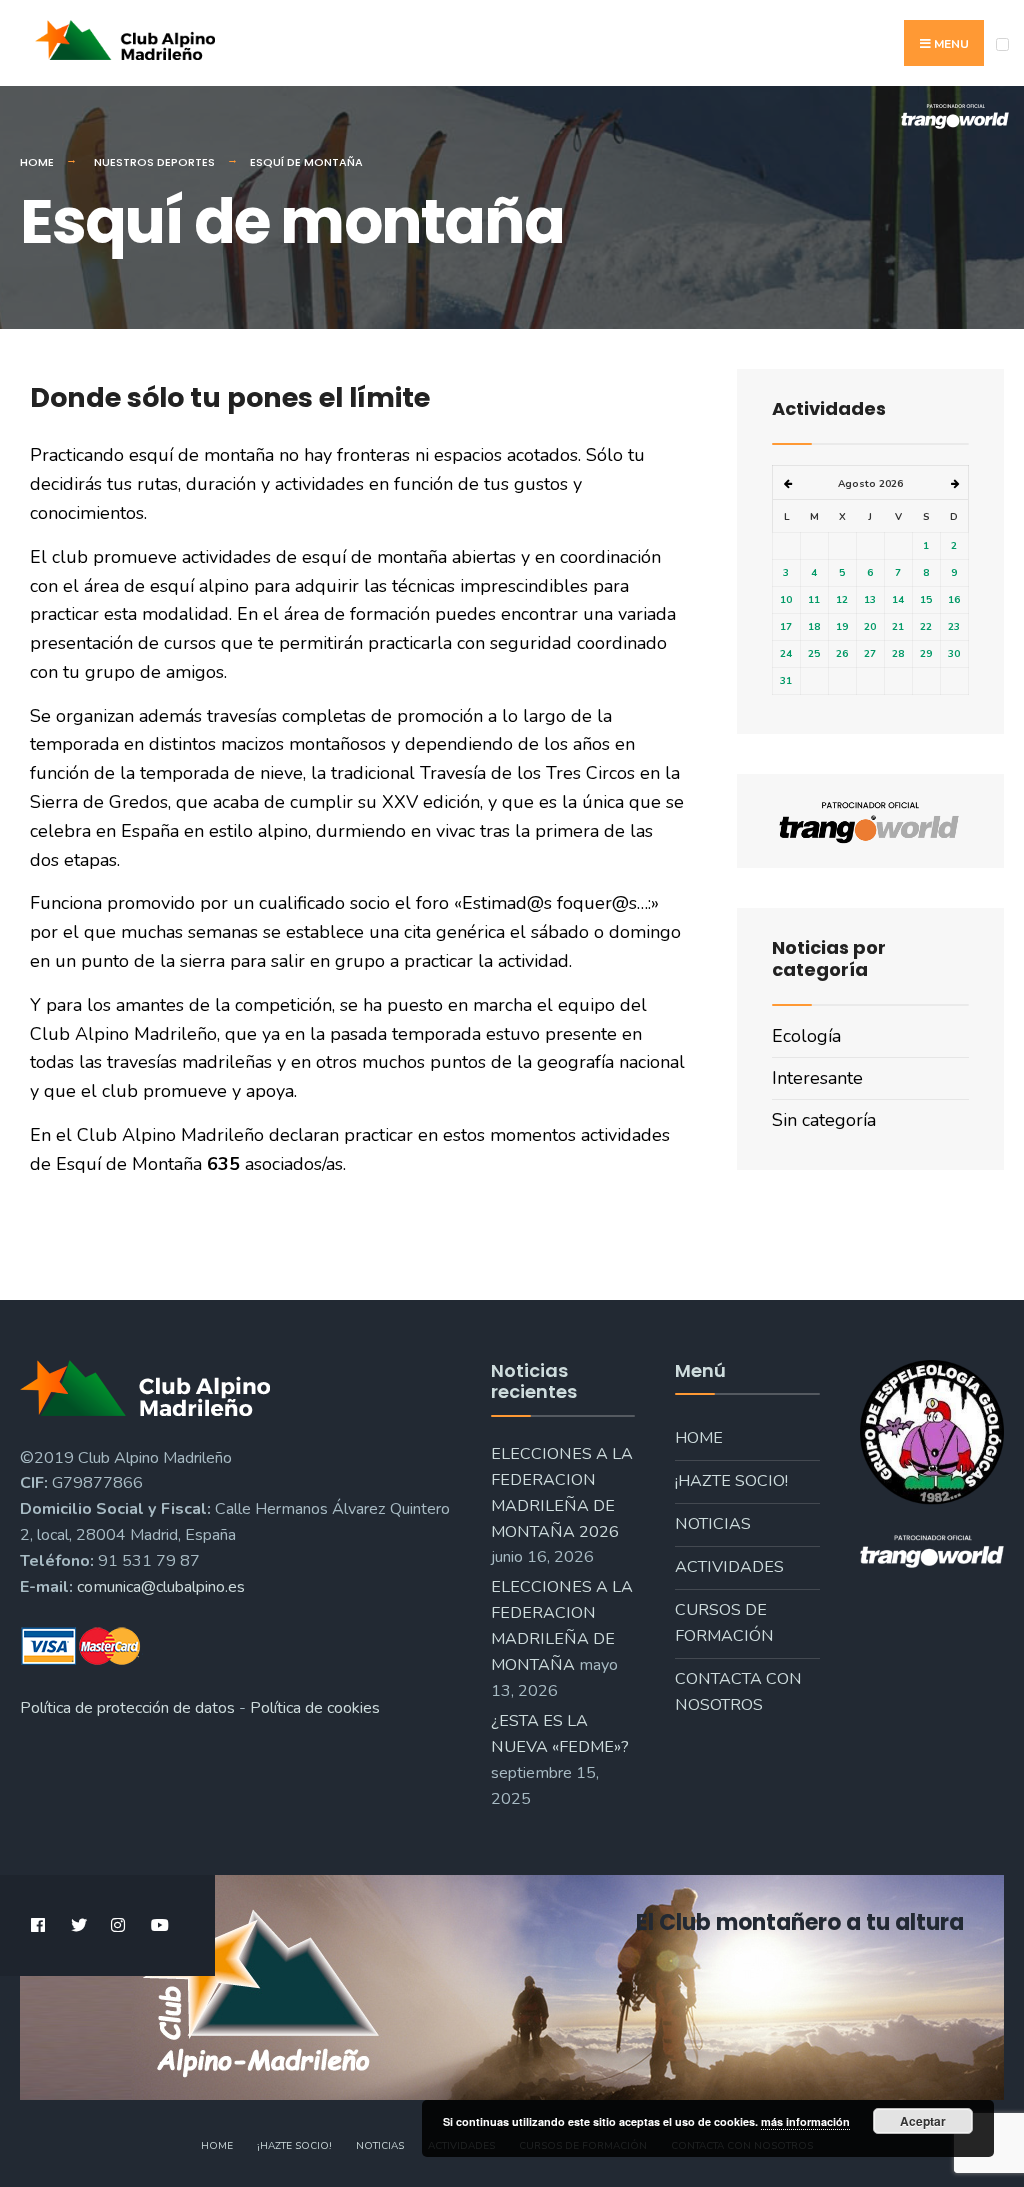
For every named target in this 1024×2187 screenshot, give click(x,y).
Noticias (713, 1524)
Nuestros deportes (154, 162)
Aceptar (923, 2121)
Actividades (729, 1567)
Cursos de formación (724, 1623)
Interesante (817, 1078)
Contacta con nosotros (738, 1692)
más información (805, 2121)
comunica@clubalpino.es (161, 1587)
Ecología (806, 1036)
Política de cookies (315, 1708)
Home (37, 162)
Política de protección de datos (127, 1708)
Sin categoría (824, 1120)
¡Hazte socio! (731, 1481)
